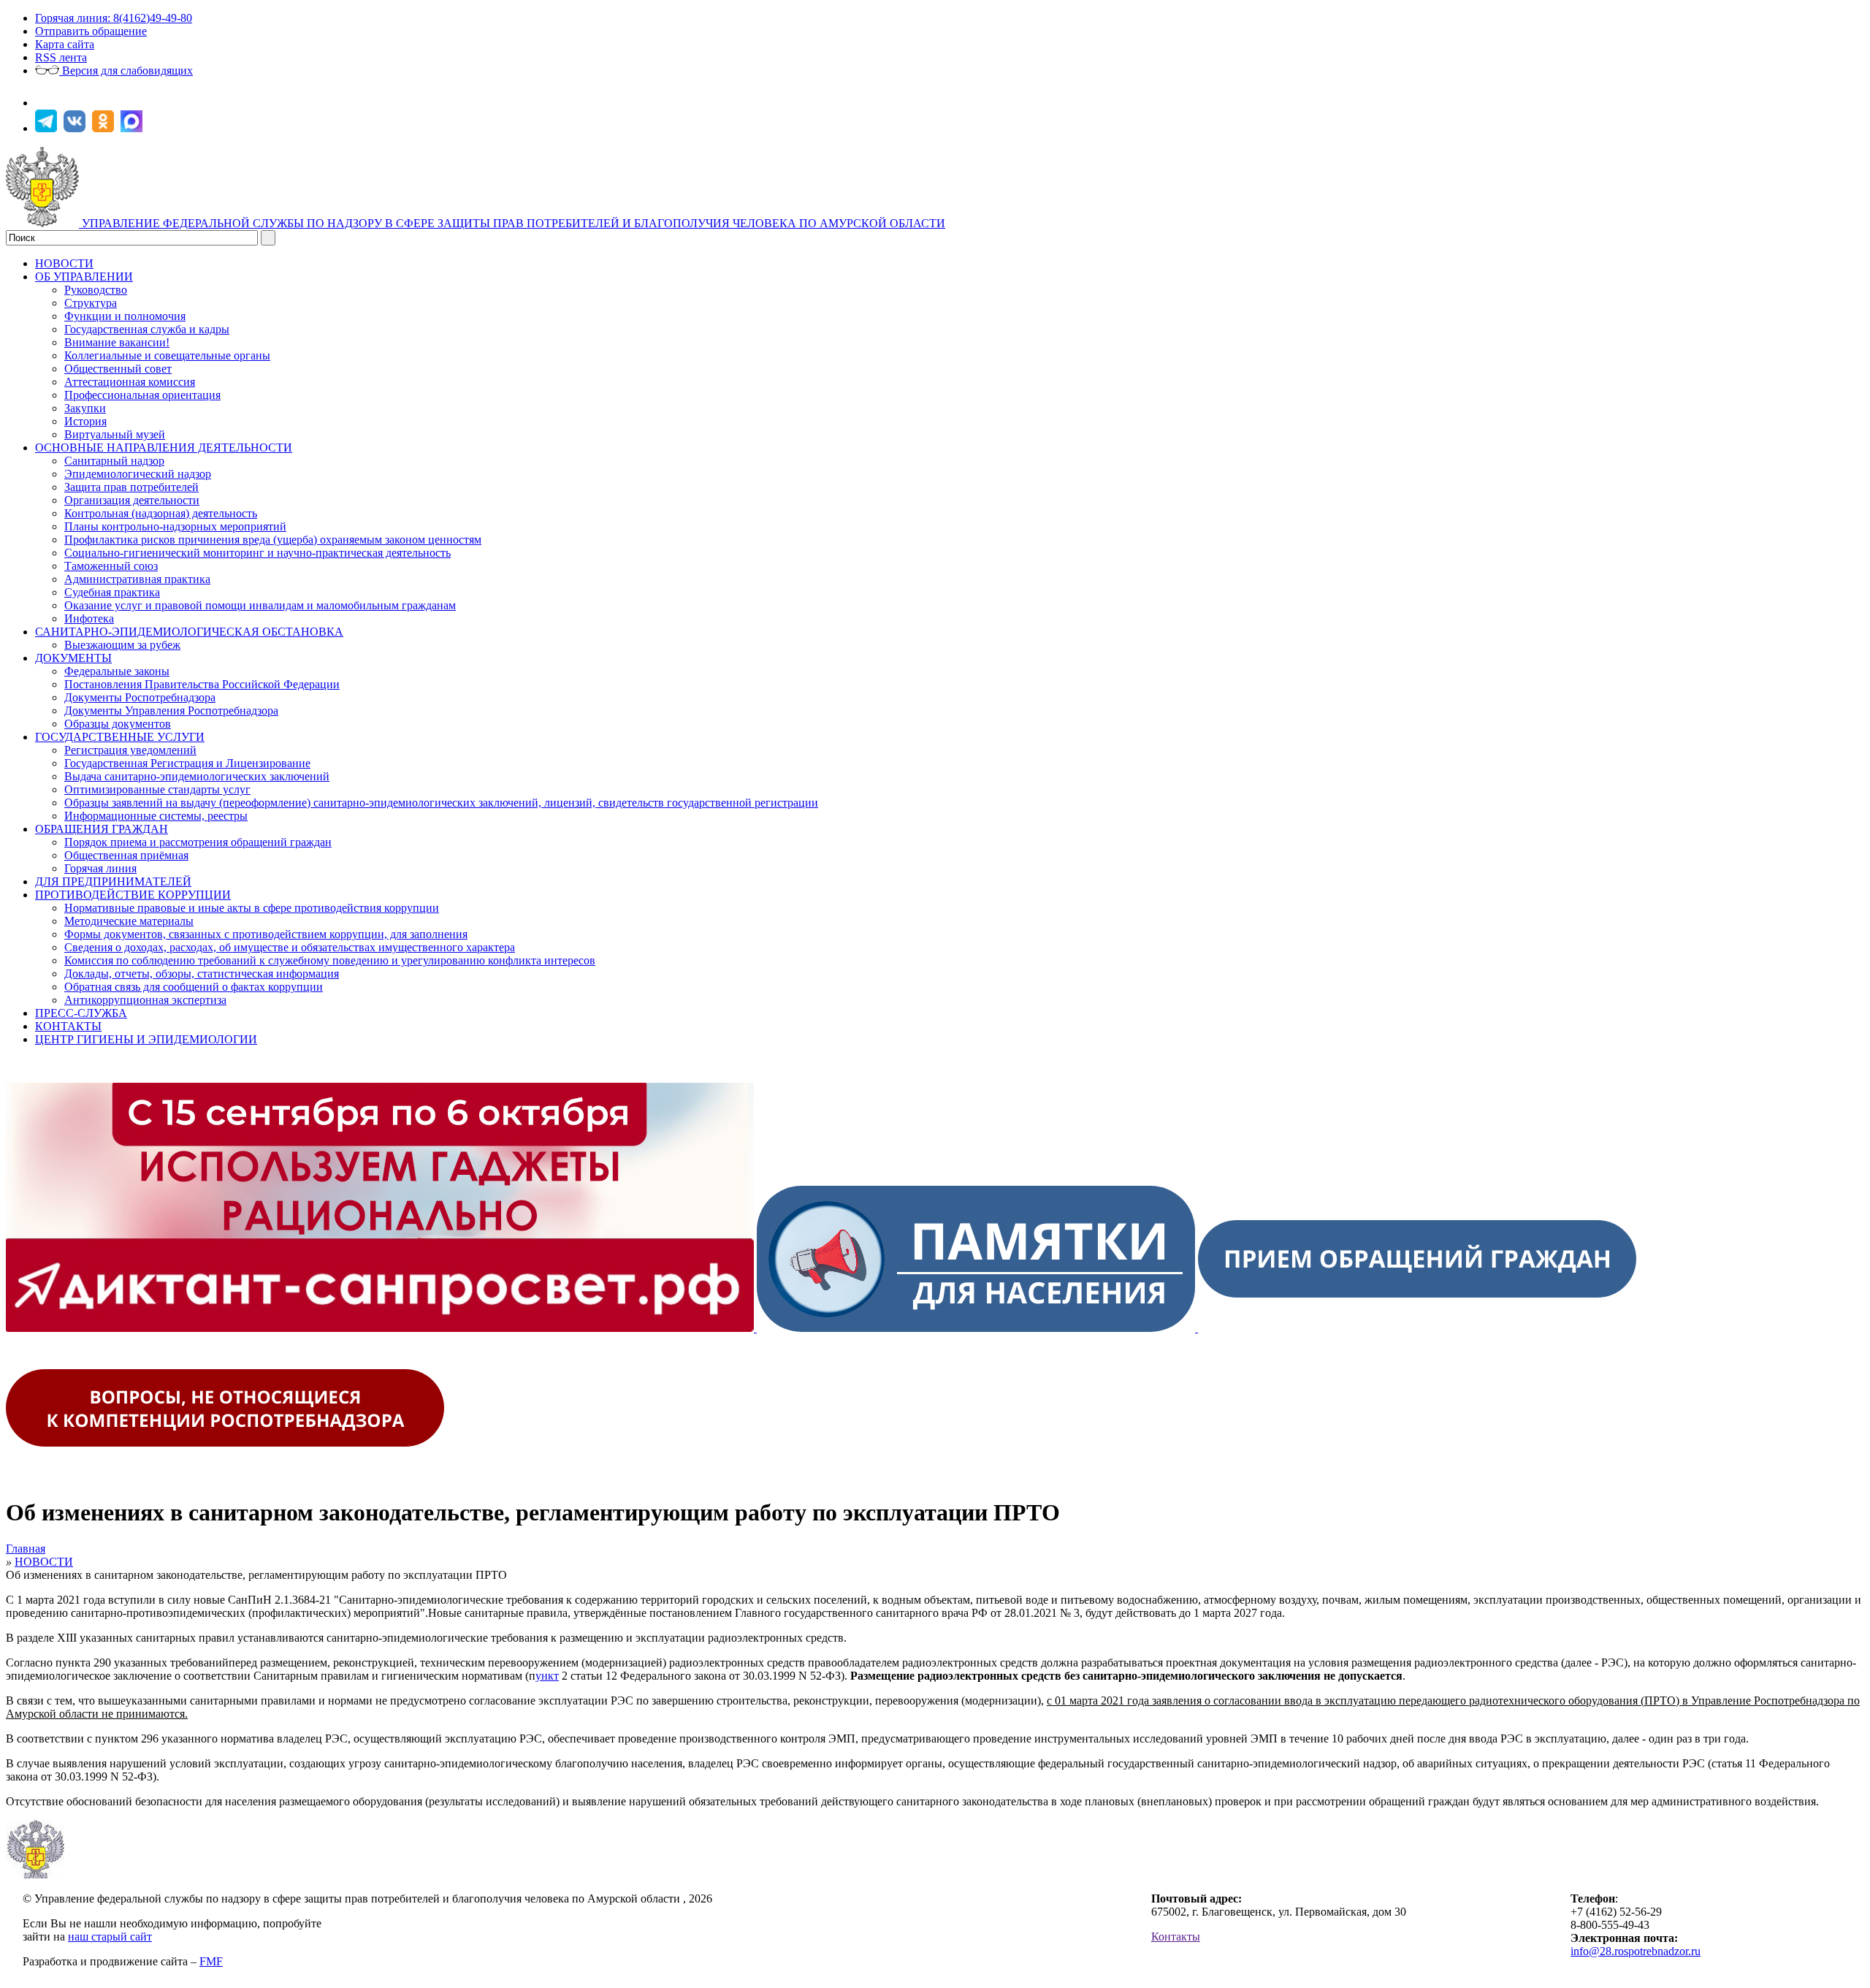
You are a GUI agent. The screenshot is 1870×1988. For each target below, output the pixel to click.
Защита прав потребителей (131, 487)
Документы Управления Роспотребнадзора (171, 711)
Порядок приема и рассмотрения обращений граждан (198, 842)
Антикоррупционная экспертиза (145, 1000)
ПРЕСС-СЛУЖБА (81, 1013)
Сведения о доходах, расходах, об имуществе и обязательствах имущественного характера (290, 947)
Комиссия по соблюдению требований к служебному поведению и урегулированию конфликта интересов (330, 960)
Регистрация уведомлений (130, 750)
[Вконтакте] (76, 128)
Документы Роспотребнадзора (140, 697)
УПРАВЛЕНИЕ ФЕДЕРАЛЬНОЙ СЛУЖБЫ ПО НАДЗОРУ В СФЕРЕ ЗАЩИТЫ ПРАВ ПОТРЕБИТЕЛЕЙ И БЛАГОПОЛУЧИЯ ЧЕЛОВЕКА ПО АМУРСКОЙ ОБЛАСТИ (514, 223)
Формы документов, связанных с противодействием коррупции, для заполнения (266, 934)
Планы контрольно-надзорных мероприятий (175, 526)
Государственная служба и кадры (147, 329)
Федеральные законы (117, 671)
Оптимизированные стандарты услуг (157, 789)
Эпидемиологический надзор (138, 474)
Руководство (96, 290)
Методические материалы (129, 921)
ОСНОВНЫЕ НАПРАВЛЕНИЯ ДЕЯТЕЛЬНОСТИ (164, 448)
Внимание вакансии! (117, 342)
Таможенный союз (111, 566)
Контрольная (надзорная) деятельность (161, 513)
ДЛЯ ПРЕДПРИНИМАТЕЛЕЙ (113, 881)
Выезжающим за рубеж (122, 645)
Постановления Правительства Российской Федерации (202, 684)
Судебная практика (112, 592)
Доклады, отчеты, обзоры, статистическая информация (202, 974)
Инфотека (89, 618)
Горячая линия (100, 868)
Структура (91, 303)
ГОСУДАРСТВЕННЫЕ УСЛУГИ (120, 737)
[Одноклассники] (105, 128)
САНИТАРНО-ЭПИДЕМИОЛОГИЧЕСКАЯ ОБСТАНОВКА (189, 632)
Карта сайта (65, 44)
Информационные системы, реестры (156, 816)
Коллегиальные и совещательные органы (167, 355)
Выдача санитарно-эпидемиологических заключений (197, 776)
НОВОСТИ (64, 263)
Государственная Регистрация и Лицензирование (187, 763)
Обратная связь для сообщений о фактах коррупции (194, 987)
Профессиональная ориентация (142, 395)
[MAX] (133, 128)
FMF (211, 1961)
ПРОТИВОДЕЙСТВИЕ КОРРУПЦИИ (133, 895)
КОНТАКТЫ (68, 1026)
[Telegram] (48, 128)
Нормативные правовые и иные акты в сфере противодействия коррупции (252, 908)
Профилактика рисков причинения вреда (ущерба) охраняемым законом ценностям (273, 540)
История (85, 421)
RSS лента (61, 57)
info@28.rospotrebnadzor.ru (1636, 1951)
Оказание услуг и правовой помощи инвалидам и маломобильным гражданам (260, 605)
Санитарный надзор (114, 461)
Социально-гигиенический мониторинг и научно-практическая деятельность (257, 553)
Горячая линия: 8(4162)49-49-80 (114, 18)
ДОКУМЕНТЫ (73, 658)
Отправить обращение (91, 31)
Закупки (85, 408)
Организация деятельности (132, 500)
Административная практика (137, 579)
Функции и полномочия (125, 316)
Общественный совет (118, 369)
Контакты (1176, 1936)
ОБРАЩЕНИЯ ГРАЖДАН (102, 829)
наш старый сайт (110, 1936)
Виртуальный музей (115, 434)
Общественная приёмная (126, 855)
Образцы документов (118, 724)
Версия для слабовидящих (126, 71)
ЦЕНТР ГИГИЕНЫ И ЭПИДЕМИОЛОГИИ (146, 1039)
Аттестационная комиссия (130, 382)
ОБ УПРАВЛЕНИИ (84, 277)
